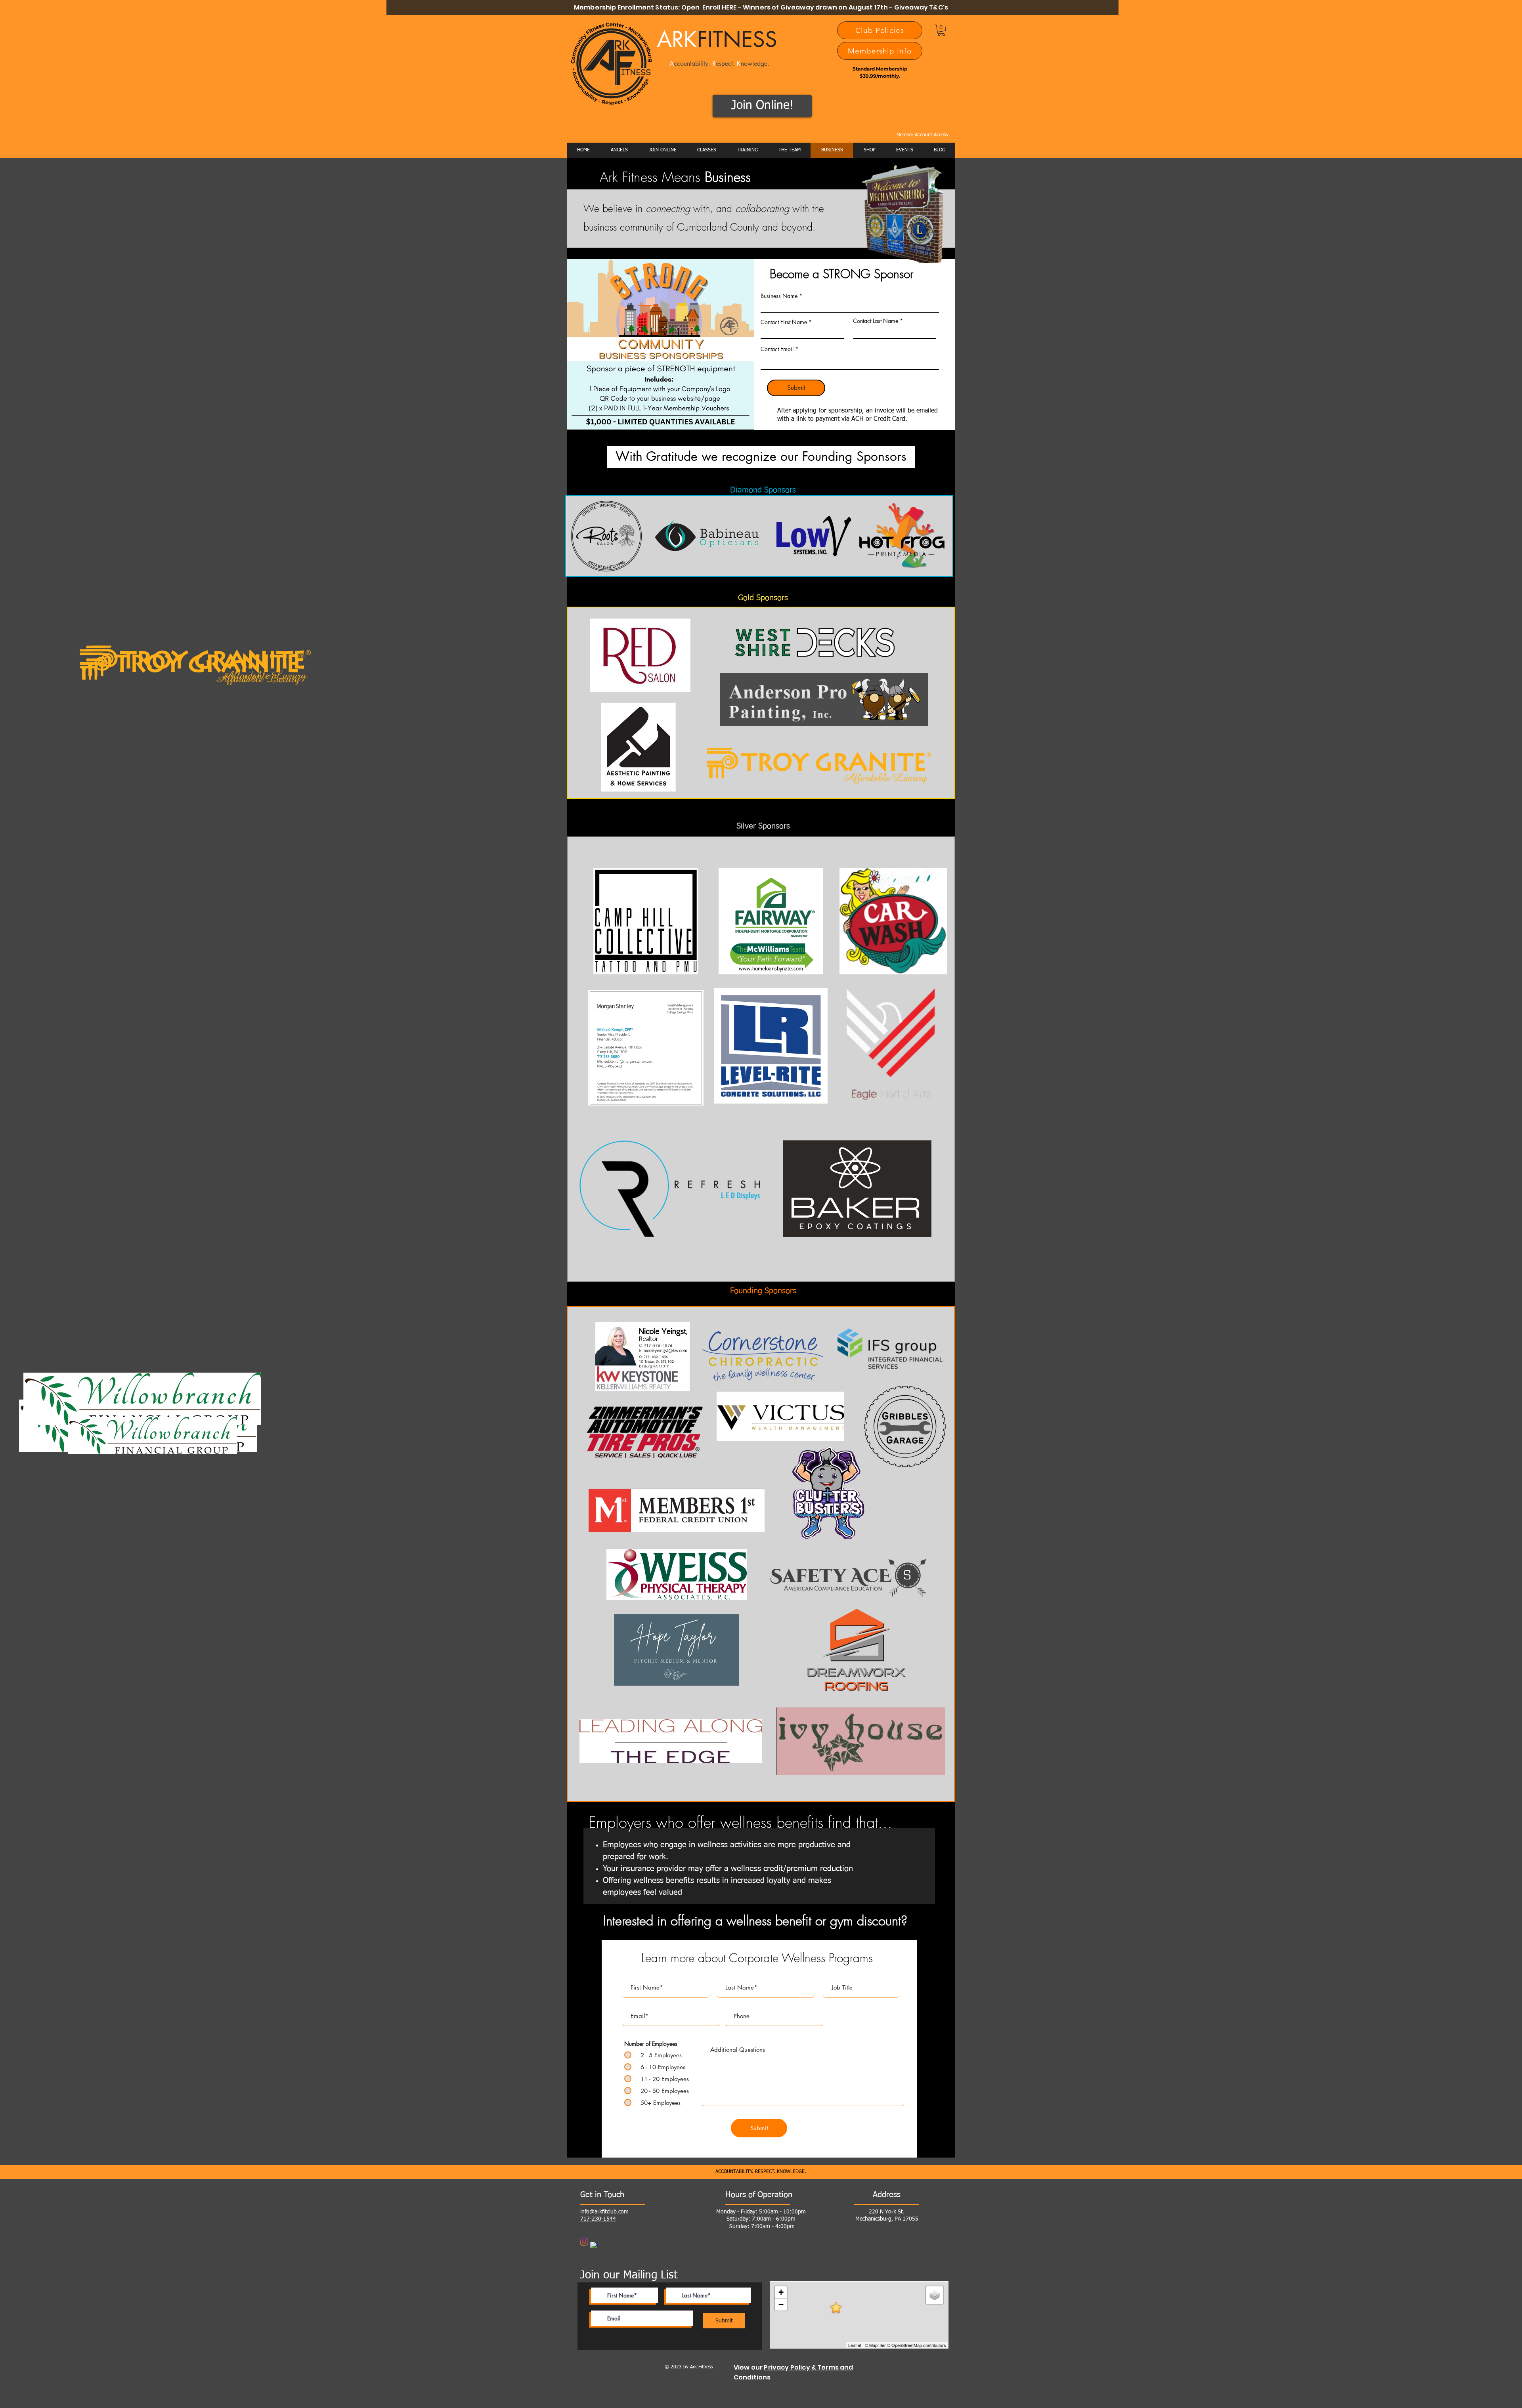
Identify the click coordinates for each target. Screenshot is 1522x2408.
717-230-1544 (598, 2219)
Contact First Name (784, 322)
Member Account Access (922, 135)
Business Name (779, 296)
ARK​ (717, 39)
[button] (941, 30)
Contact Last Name (876, 321)
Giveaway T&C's (921, 7)
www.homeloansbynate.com (771, 969)
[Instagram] (584, 2242)
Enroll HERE (720, 7)
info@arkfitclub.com (604, 2212)
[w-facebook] (594, 2246)
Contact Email (777, 349)
